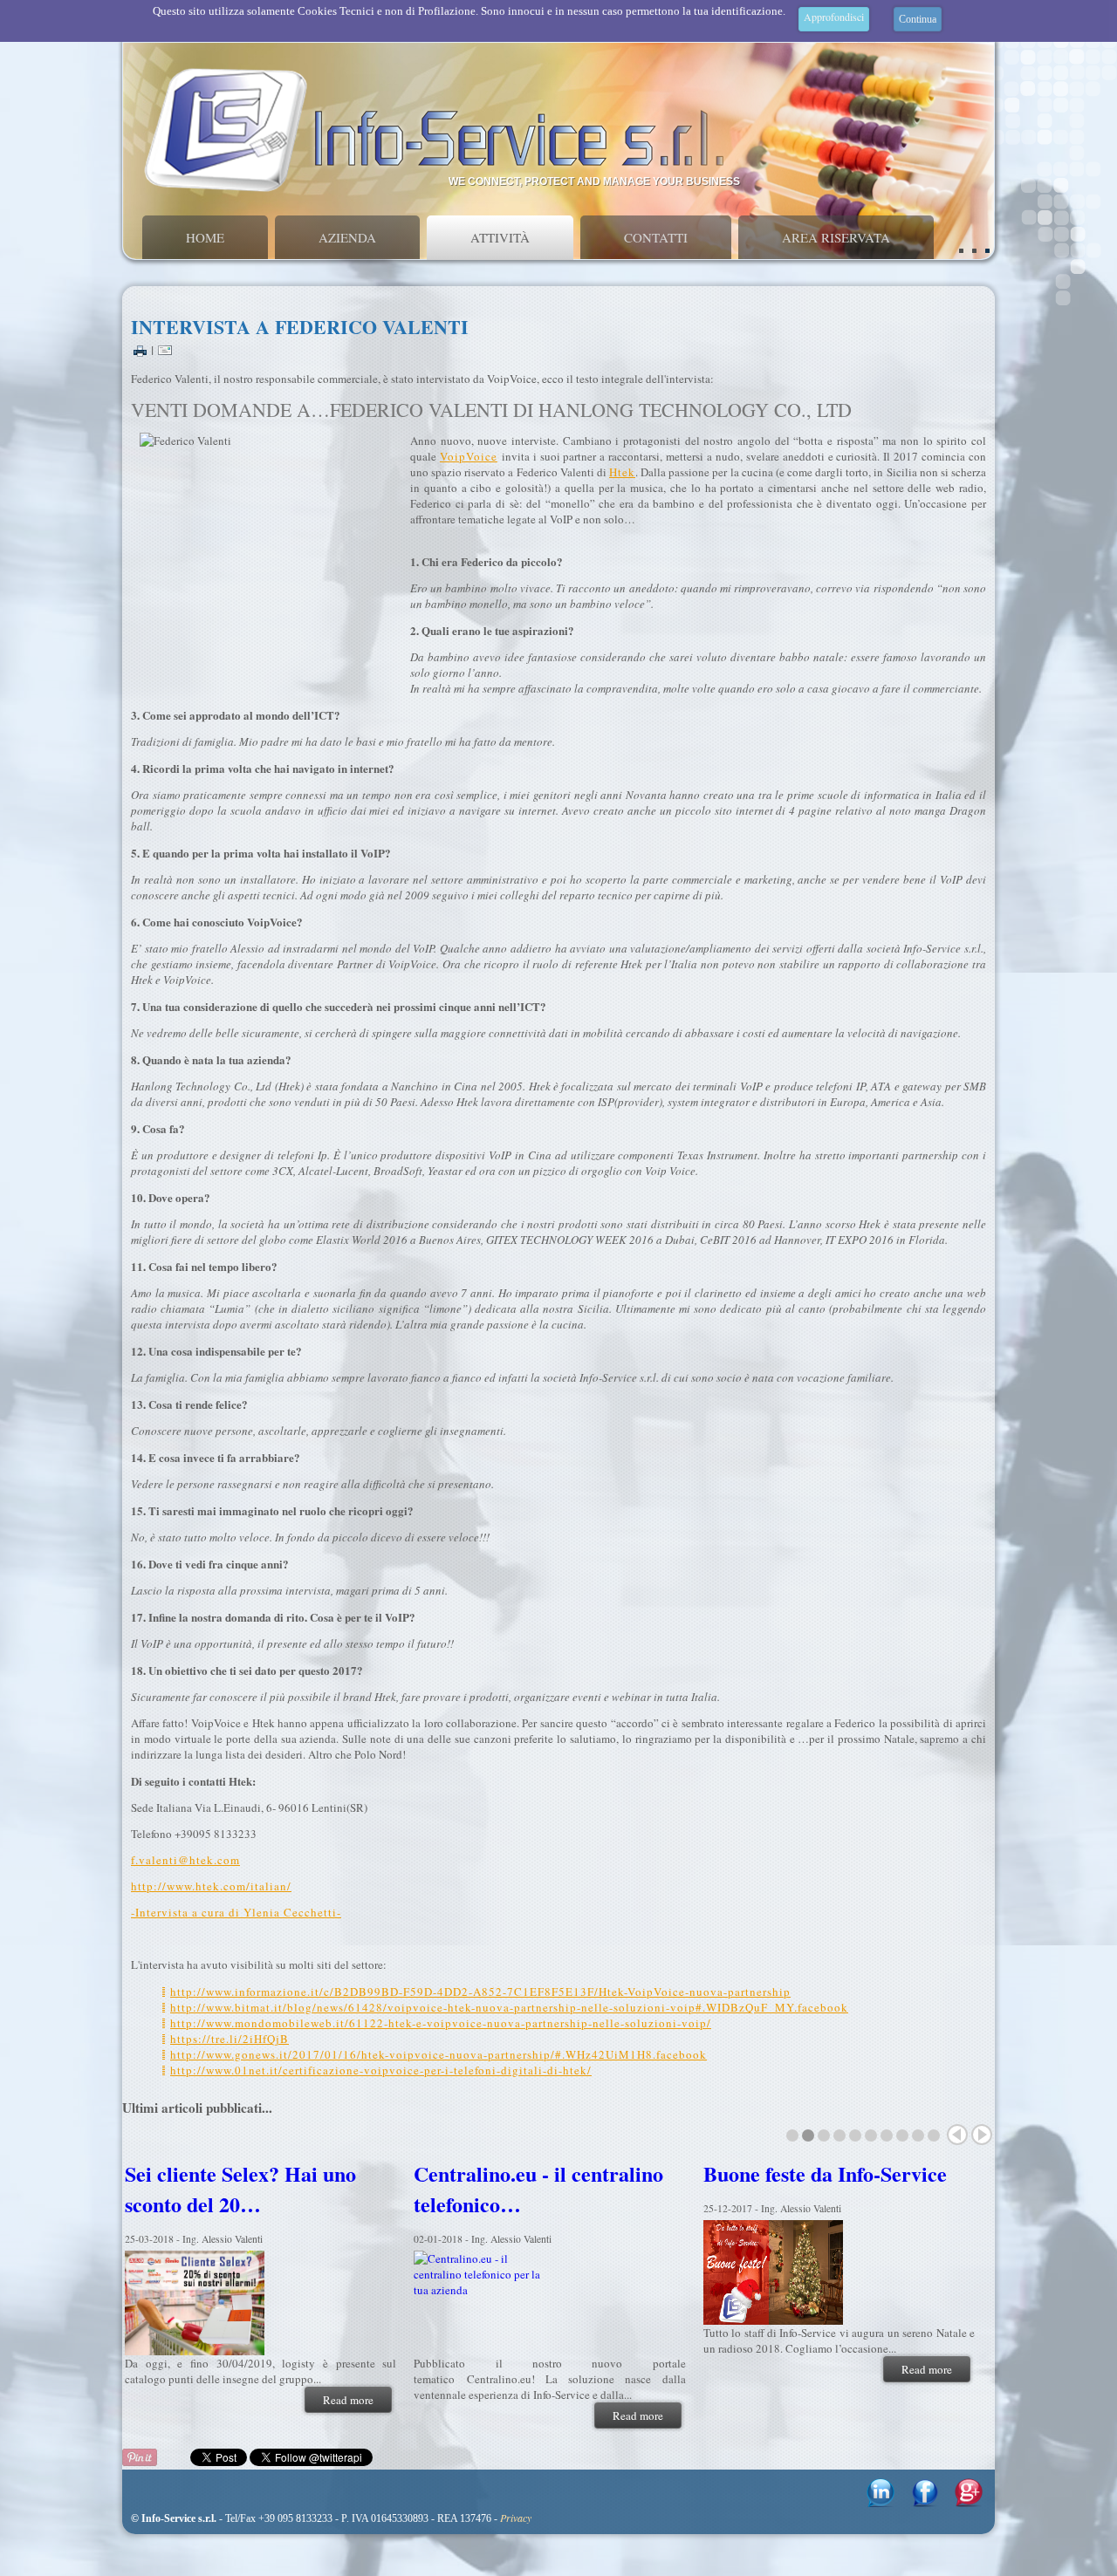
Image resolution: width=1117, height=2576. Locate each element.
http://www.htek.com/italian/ (211, 1886)
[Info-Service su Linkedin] (881, 2503)
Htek (622, 472)
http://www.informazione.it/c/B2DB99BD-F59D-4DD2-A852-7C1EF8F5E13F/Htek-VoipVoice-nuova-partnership (480, 1992)
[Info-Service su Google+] (969, 2503)
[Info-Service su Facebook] (925, 2503)
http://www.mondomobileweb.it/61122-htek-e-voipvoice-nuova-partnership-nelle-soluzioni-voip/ (441, 2023)
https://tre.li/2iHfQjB (230, 2039)
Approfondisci (834, 17)
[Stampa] (140, 349)
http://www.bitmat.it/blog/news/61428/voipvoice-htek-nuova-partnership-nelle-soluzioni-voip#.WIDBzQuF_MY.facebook (509, 2007)
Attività (500, 237)
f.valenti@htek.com (185, 1860)
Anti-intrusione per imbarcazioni (211, 2189)
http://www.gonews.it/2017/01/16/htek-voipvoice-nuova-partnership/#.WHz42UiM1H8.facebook (439, 2054)
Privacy (516, 2518)
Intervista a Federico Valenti (300, 327)
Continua (918, 19)
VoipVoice (469, 456)
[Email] (165, 349)
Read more (348, 2400)
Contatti (656, 237)
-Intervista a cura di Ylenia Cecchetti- (236, 1912)
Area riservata (836, 237)
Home (205, 237)
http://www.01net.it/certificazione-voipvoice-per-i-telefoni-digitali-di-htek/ (381, 2070)
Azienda (347, 237)
